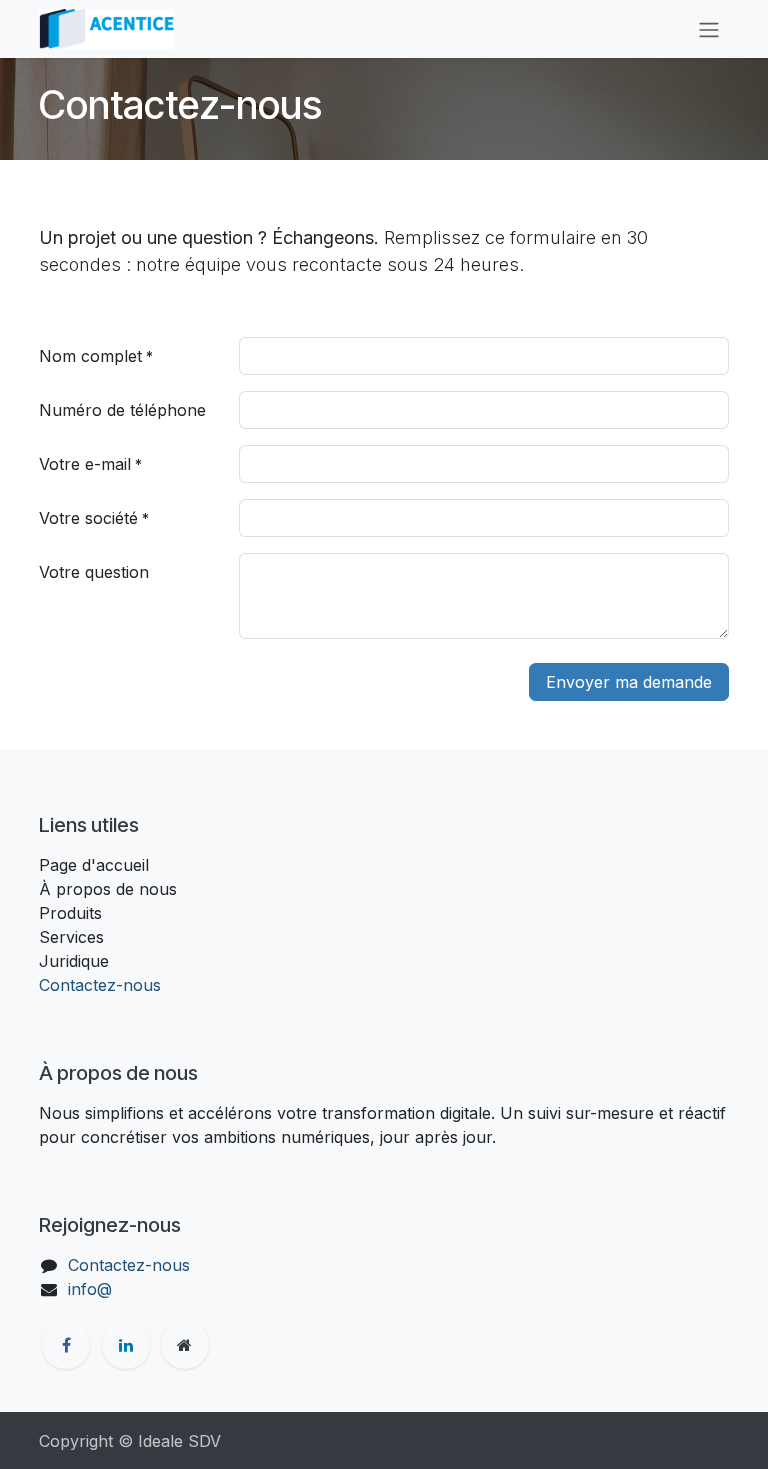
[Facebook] (66, 1345)
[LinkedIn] (126, 1345)
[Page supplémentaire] (185, 1345)
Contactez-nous (100, 985)
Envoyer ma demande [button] (629, 682)
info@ (90, 1289)
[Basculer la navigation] (709, 29)
